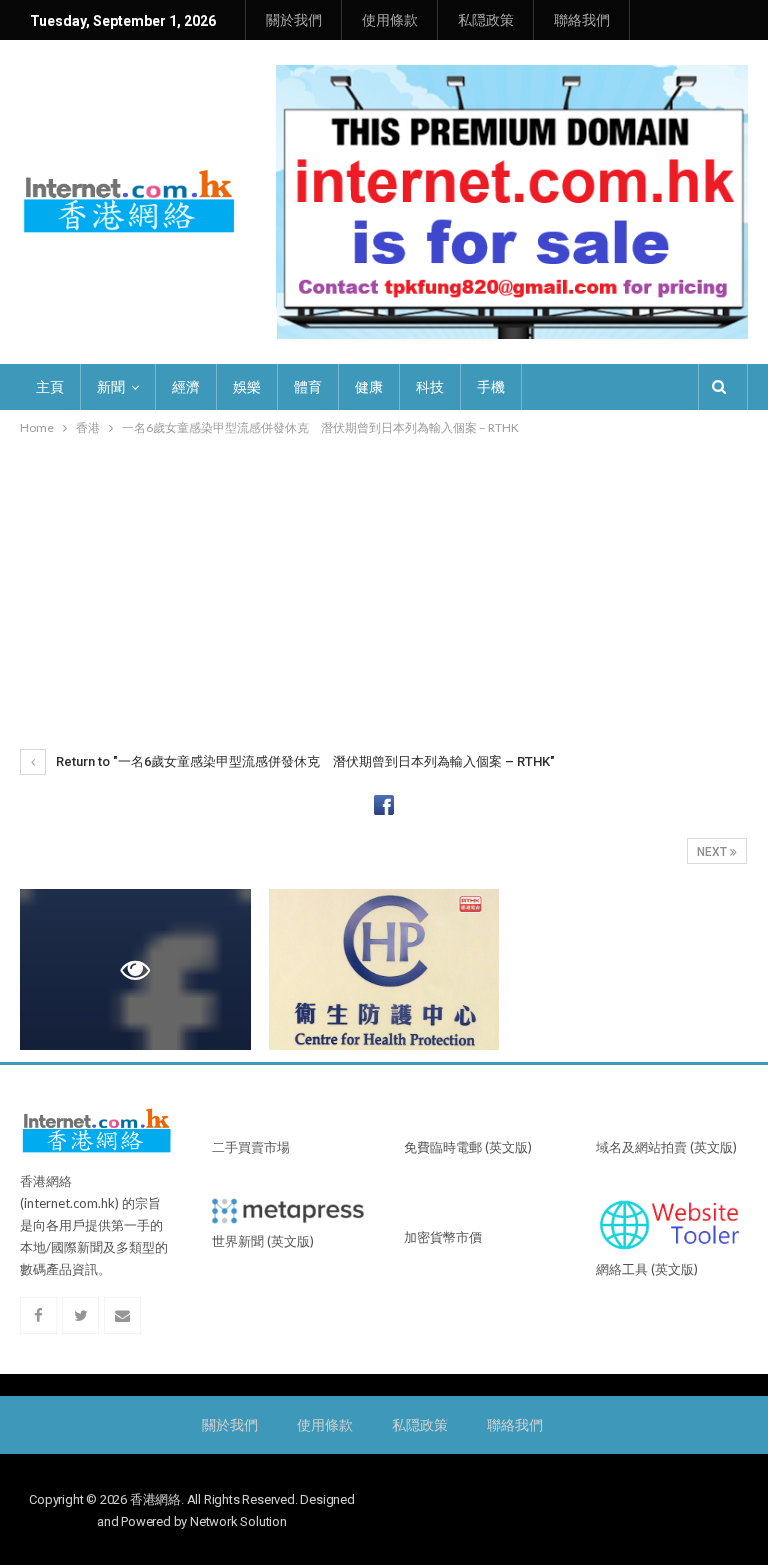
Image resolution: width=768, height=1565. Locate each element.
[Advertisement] (384, 589)
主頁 (50, 387)
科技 (430, 387)
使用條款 (390, 20)
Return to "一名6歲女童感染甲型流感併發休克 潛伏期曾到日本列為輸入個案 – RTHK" (304, 761)
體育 (308, 387)
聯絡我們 (582, 20)
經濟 (186, 387)
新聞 (111, 387)
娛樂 (247, 387)
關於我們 (294, 20)
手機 (491, 387)
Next (713, 852)
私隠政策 (486, 20)
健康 (369, 387)
